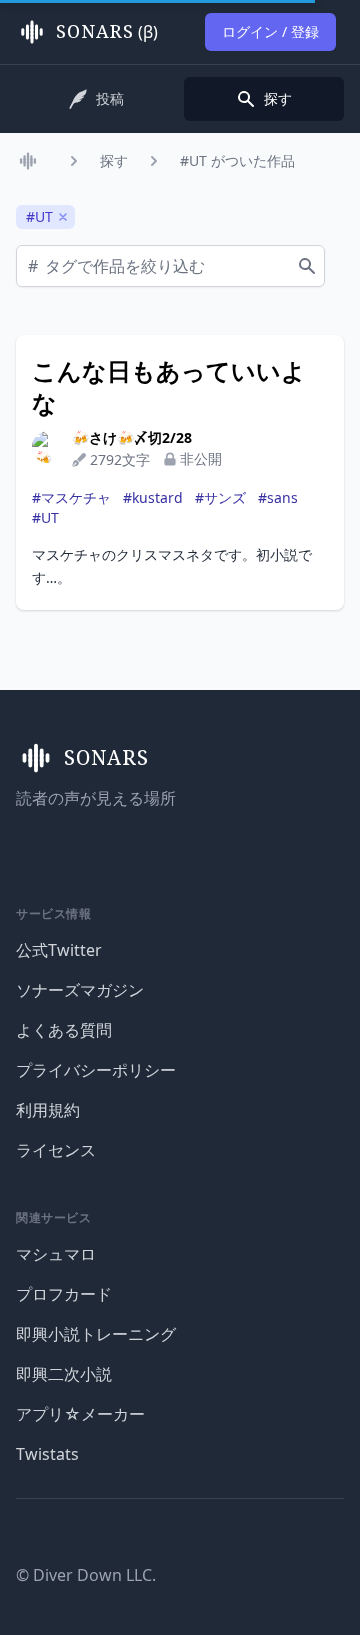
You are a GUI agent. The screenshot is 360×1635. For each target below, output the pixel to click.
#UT (45, 517)
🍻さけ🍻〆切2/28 (132, 437)
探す (114, 160)
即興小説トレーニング (96, 1334)
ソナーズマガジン (80, 990)
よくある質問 (64, 1030)
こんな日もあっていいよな (169, 387)
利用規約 (48, 1110)
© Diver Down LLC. (86, 1575)
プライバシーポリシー (96, 1070)
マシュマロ (56, 1254)
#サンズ (220, 497)
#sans (278, 497)
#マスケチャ (71, 497)
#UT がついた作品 (237, 160)
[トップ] (32, 161)
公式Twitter (59, 950)
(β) (107, 32)
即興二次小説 (64, 1374)
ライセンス (56, 1150)
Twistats (47, 1454)
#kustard (153, 497)
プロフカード (64, 1294)
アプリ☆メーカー (80, 1414)
